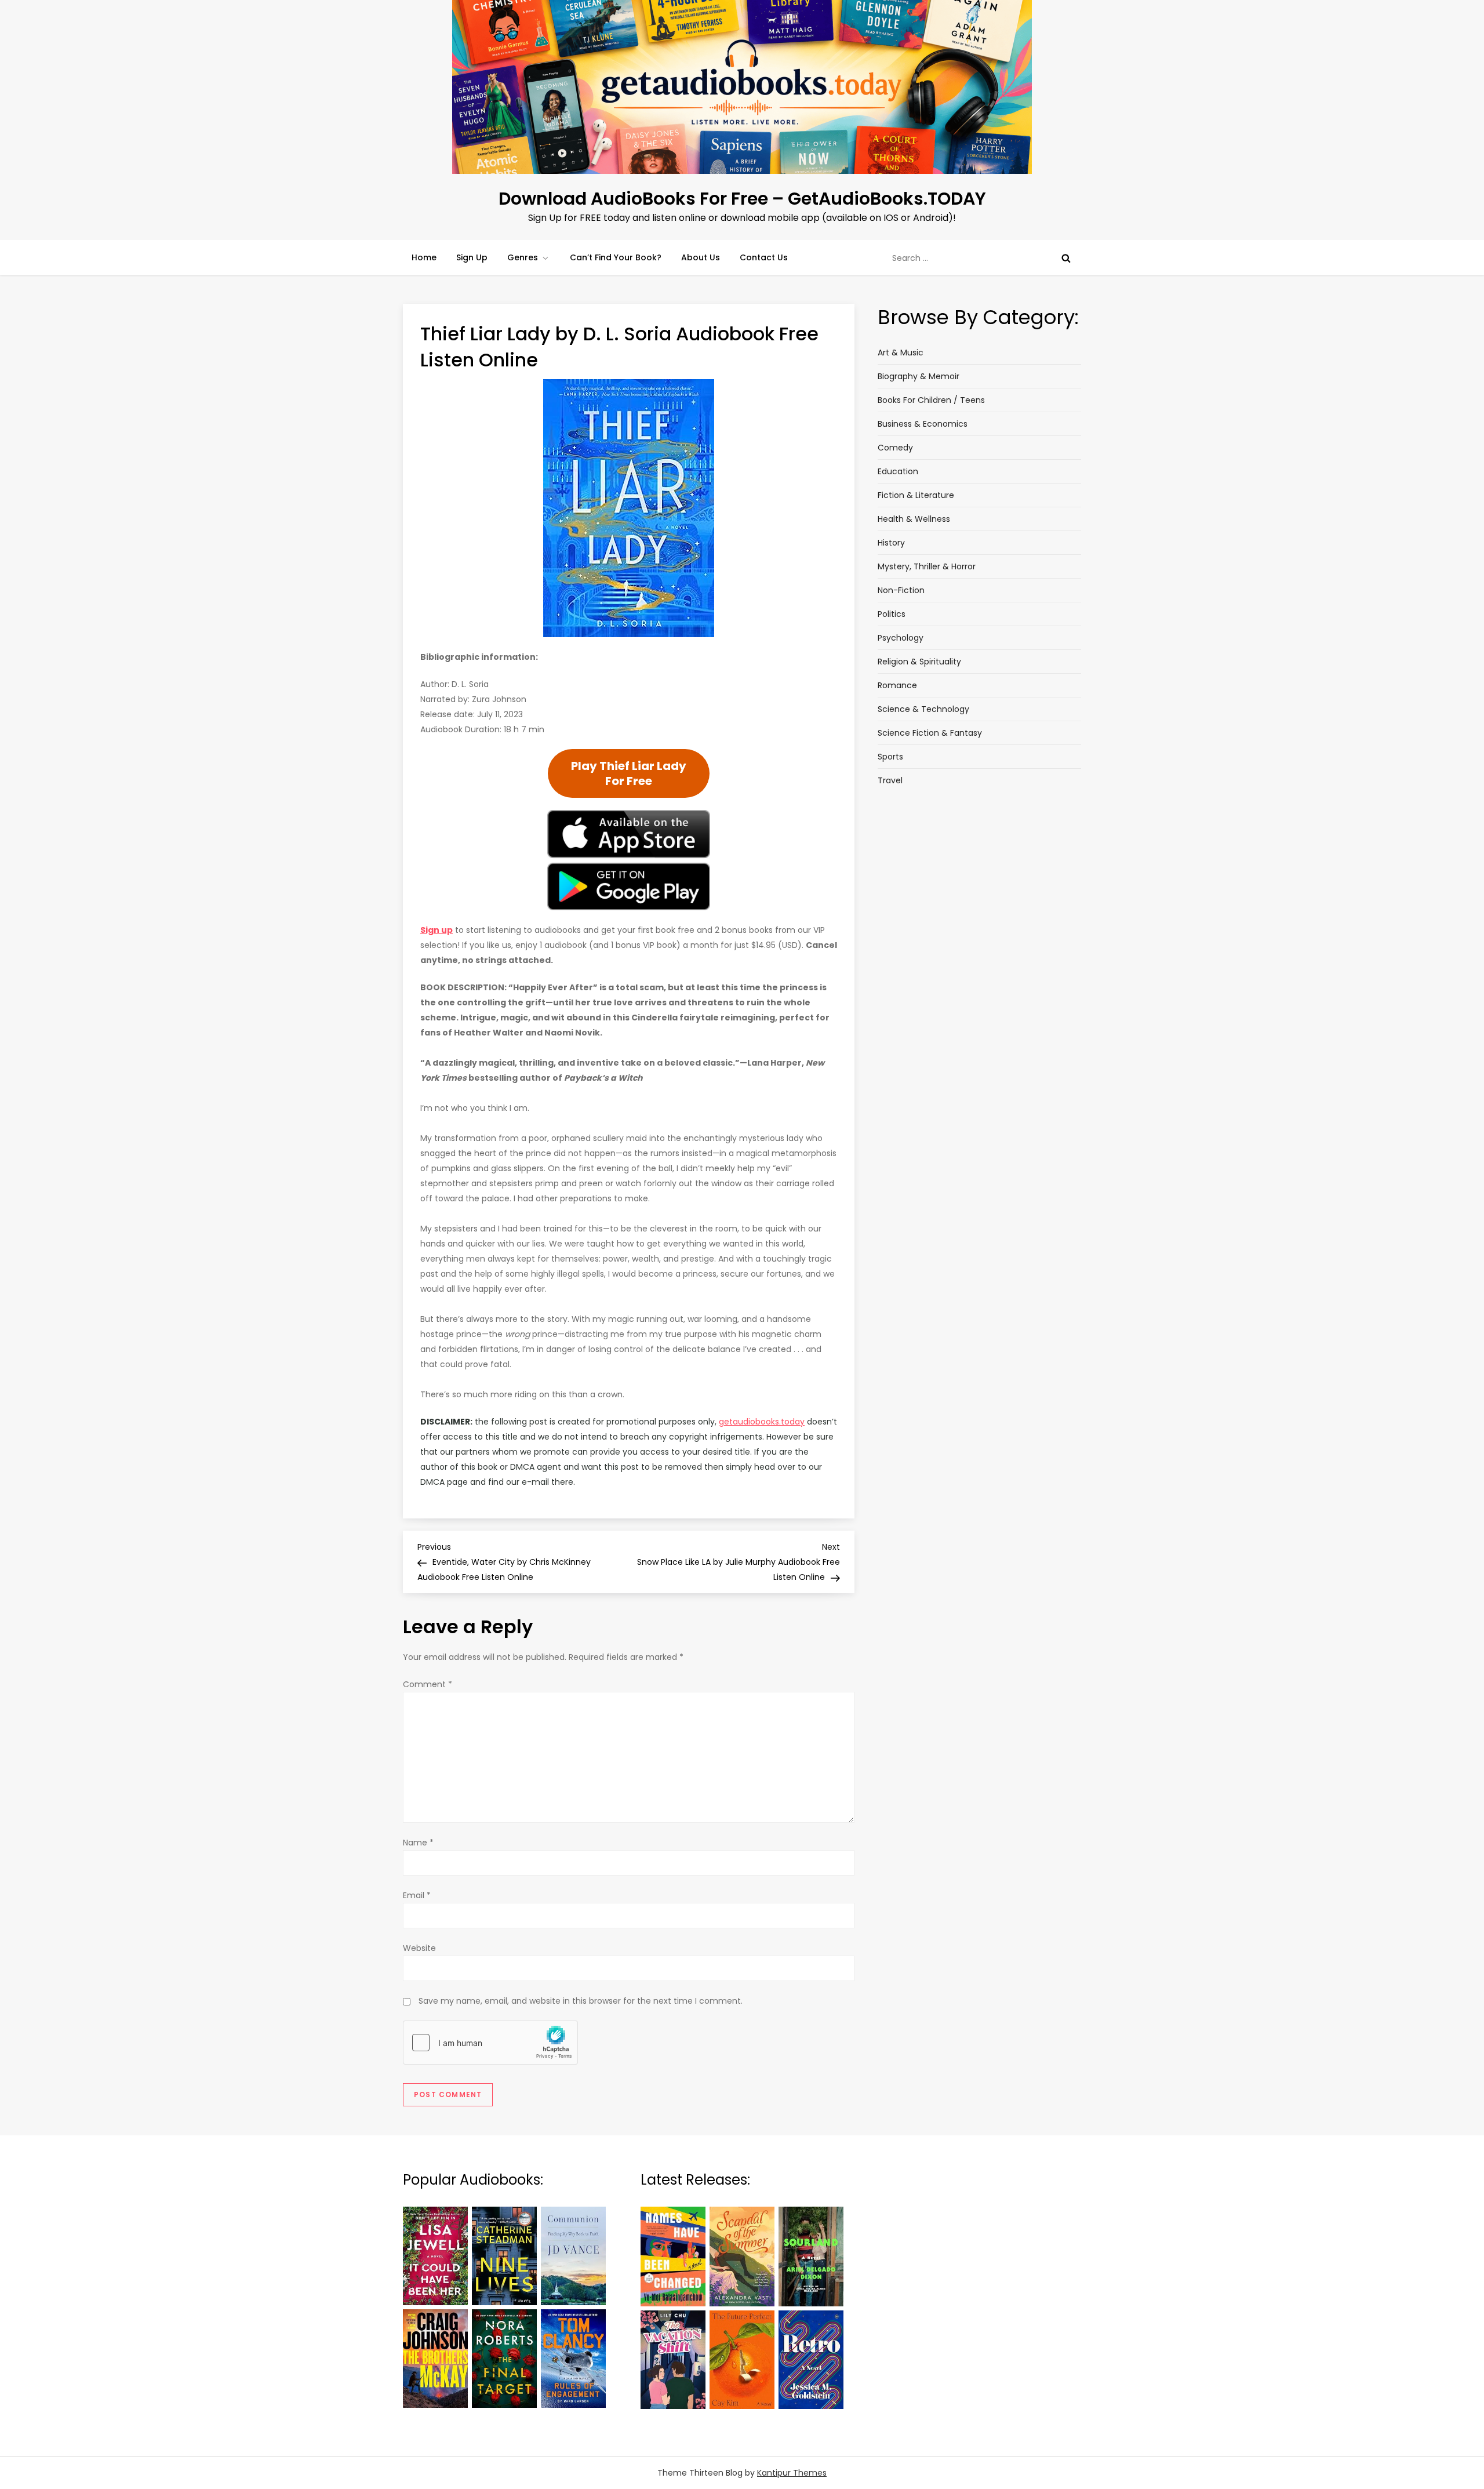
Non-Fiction (901, 590)
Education (898, 471)
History (891, 543)
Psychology (901, 638)
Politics (892, 614)
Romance (897, 685)
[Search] (1066, 258)
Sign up (437, 930)
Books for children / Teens (931, 400)
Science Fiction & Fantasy (930, 733)
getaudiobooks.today (762, 1422)
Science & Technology (923, 709)
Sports (890, 757)
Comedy (895, 448)
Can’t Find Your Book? (616, 257)
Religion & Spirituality (919, 662)
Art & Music (901, 353)
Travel (890, 780)
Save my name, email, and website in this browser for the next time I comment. (581, 2001)
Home (424, 257)
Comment (428, 1684)
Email (417, 1895)
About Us (701, 257)
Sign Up (472, 257)
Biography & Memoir (919, 376)
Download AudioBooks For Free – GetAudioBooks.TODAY (742, 199)
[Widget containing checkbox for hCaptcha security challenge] (490, 2043)
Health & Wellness (914, 519)
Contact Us (764, 257)
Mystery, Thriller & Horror (927, 566)
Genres (523, 257)
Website (419, 1948)
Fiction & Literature (916, 495)
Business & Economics (923, 424)
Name (418, 1843)
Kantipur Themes (792, 2473)
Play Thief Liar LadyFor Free (629, 773)
